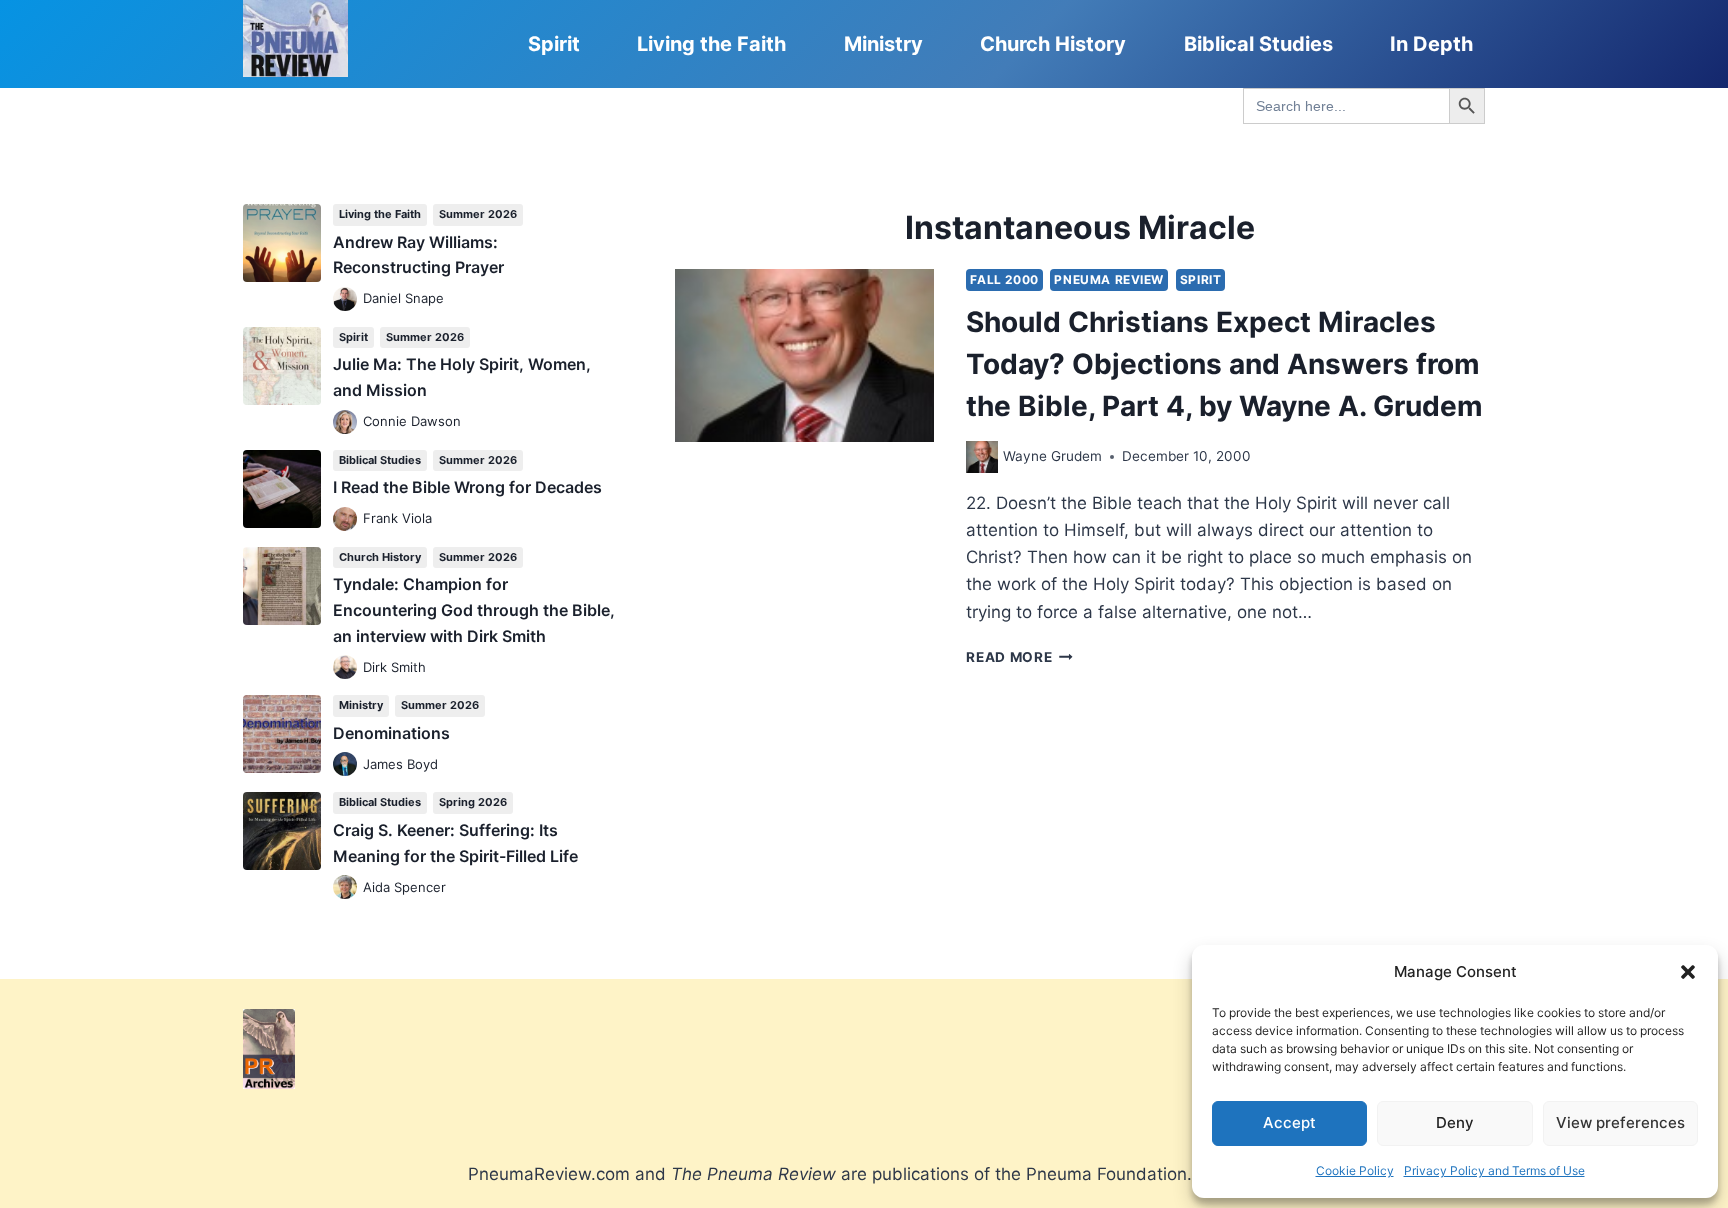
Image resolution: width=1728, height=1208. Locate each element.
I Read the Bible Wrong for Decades (467, 487)
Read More (1019, 657)
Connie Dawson (412, 421)
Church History (1053, 44)
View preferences (1620, 1122)
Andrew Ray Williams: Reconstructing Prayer (418, 255)
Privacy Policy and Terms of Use (1494, 1170)
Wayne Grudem (1052, 456)
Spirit (554, 44)
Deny (1455, 1122)
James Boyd (400, 764)
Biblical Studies (1258, 44)
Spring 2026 (473, 802)
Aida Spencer (404, 887)
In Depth (1431, 44)
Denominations (391, 733)
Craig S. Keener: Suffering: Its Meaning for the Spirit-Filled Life (455, 843)
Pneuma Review (1109, 279)
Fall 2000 (1004, 279)
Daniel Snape (403, 298)
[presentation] (804, 355)
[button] (1688, 972)
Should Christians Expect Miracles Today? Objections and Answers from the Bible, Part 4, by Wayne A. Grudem (1224, 364)
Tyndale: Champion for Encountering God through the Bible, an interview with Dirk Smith (474, 609)
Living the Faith (711, 44)
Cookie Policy (1355, 1170)
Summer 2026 (478, 214)
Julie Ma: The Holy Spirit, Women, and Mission (462, 377)
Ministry (883, 44)
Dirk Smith (394, 667)
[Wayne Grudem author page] (982, 457)
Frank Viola (397, 518)
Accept (1289, 1122)
